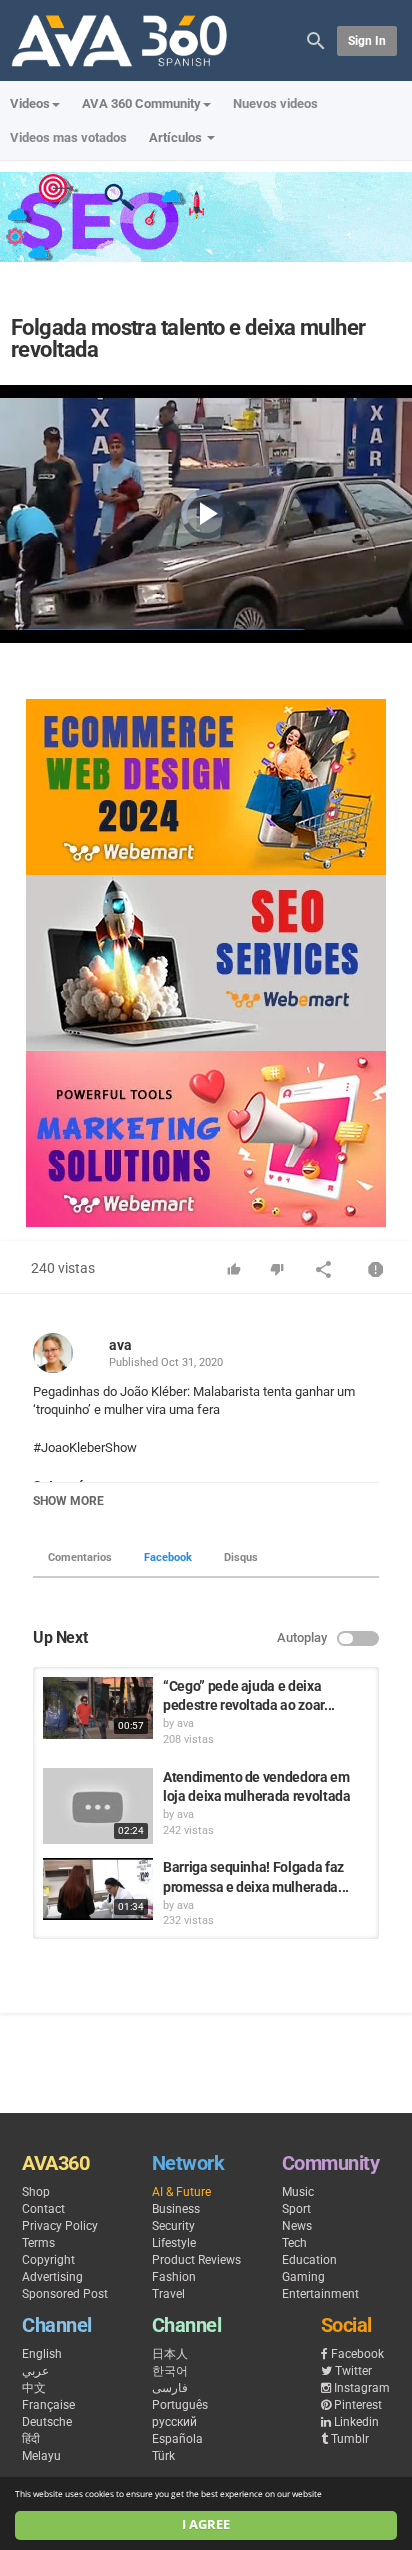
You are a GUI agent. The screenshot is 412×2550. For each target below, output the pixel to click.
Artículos (177, 137)
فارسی (170, 2388)
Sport (296, 2209)
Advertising (52, 2277)
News (297, 2226)
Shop (36, 2192)
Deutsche (47, 2422)
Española (177, 2439)
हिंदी (31, 2439)
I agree (206, 2524)
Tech (294, 2243)
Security (173, 2226)
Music (298, 2192)
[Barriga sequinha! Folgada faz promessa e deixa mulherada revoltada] (98, 1889)
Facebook (168, 1557)
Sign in (367, 41)
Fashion (174, 2277)
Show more (68, 1501)
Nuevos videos (275, 103)
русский (174, 2422)
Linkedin (356, 2422)
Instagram (362, 2388)
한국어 (170, 2371)
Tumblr (350, 2439)
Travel (168, 2294)
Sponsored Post (65, 2294)
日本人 (170, 2354)
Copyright (48, 2260)
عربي (35, 2371)
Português (180, 2405)
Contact (43, 2209)
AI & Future (181, 2192)
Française (48, 2405)
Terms (38, 2243)
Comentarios (80, 1557)
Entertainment (320, 2294)
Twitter (353, 2371)
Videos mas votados (68, 137)
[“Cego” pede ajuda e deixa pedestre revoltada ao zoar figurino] (98, 1708)
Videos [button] (30, 103)
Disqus (241, 1557)
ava (120, 1345)
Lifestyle (174, 2243)
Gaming (303, 2277)
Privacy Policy (60, 2226)
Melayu (41, 2456)
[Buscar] (316, 39)
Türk (163, 2456)
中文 (34, 2388)
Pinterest (358, 2405)
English (42, 2354)
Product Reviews (196, 2260)
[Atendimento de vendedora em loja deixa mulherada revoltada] (98, 1806)
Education (309, 2260)
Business (176, 2209)
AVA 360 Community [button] (141, 103)
